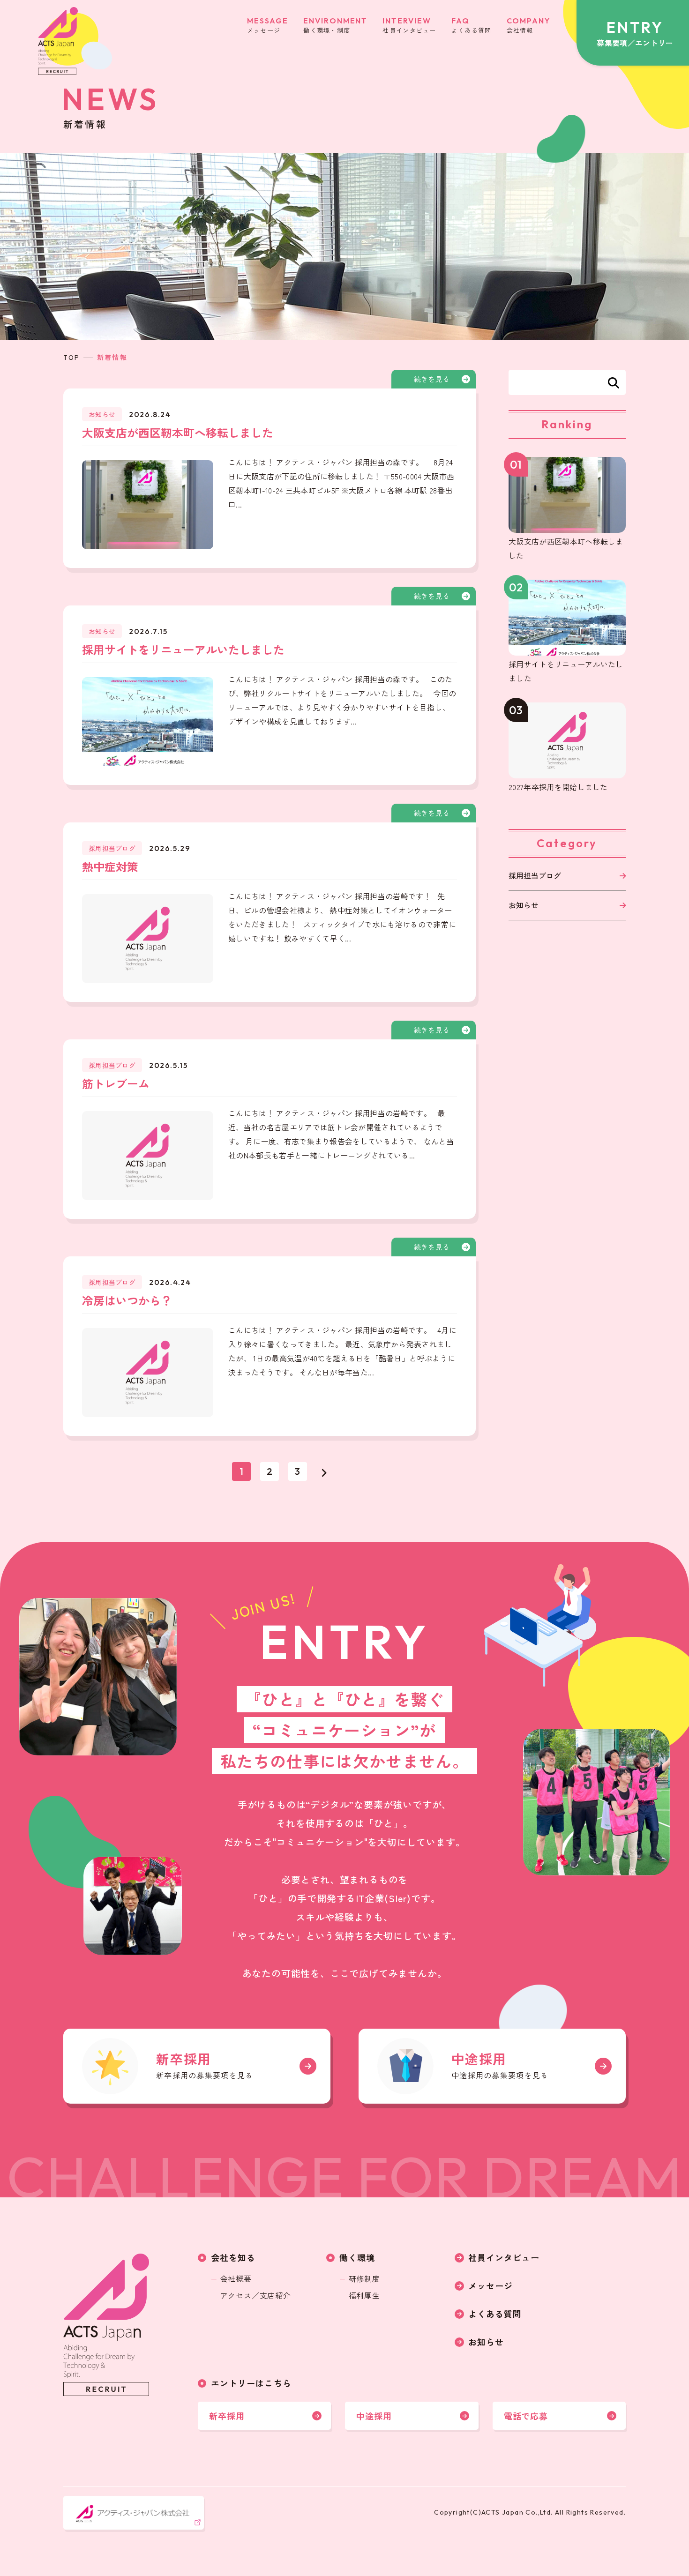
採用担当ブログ (535, 875)
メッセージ (491, 2285)
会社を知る (233, 2257)
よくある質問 (495, 2314)
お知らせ (524, 905)
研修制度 (364, 2278)
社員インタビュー (504, 2257)
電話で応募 (526, 2416)
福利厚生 (364, 2295)
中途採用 (374, 2416)
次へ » (324, 1471)
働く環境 (357, 2257)
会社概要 (236, 2278)
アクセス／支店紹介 (256, 2295)
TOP (72, 357)
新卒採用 (227, 2416)
